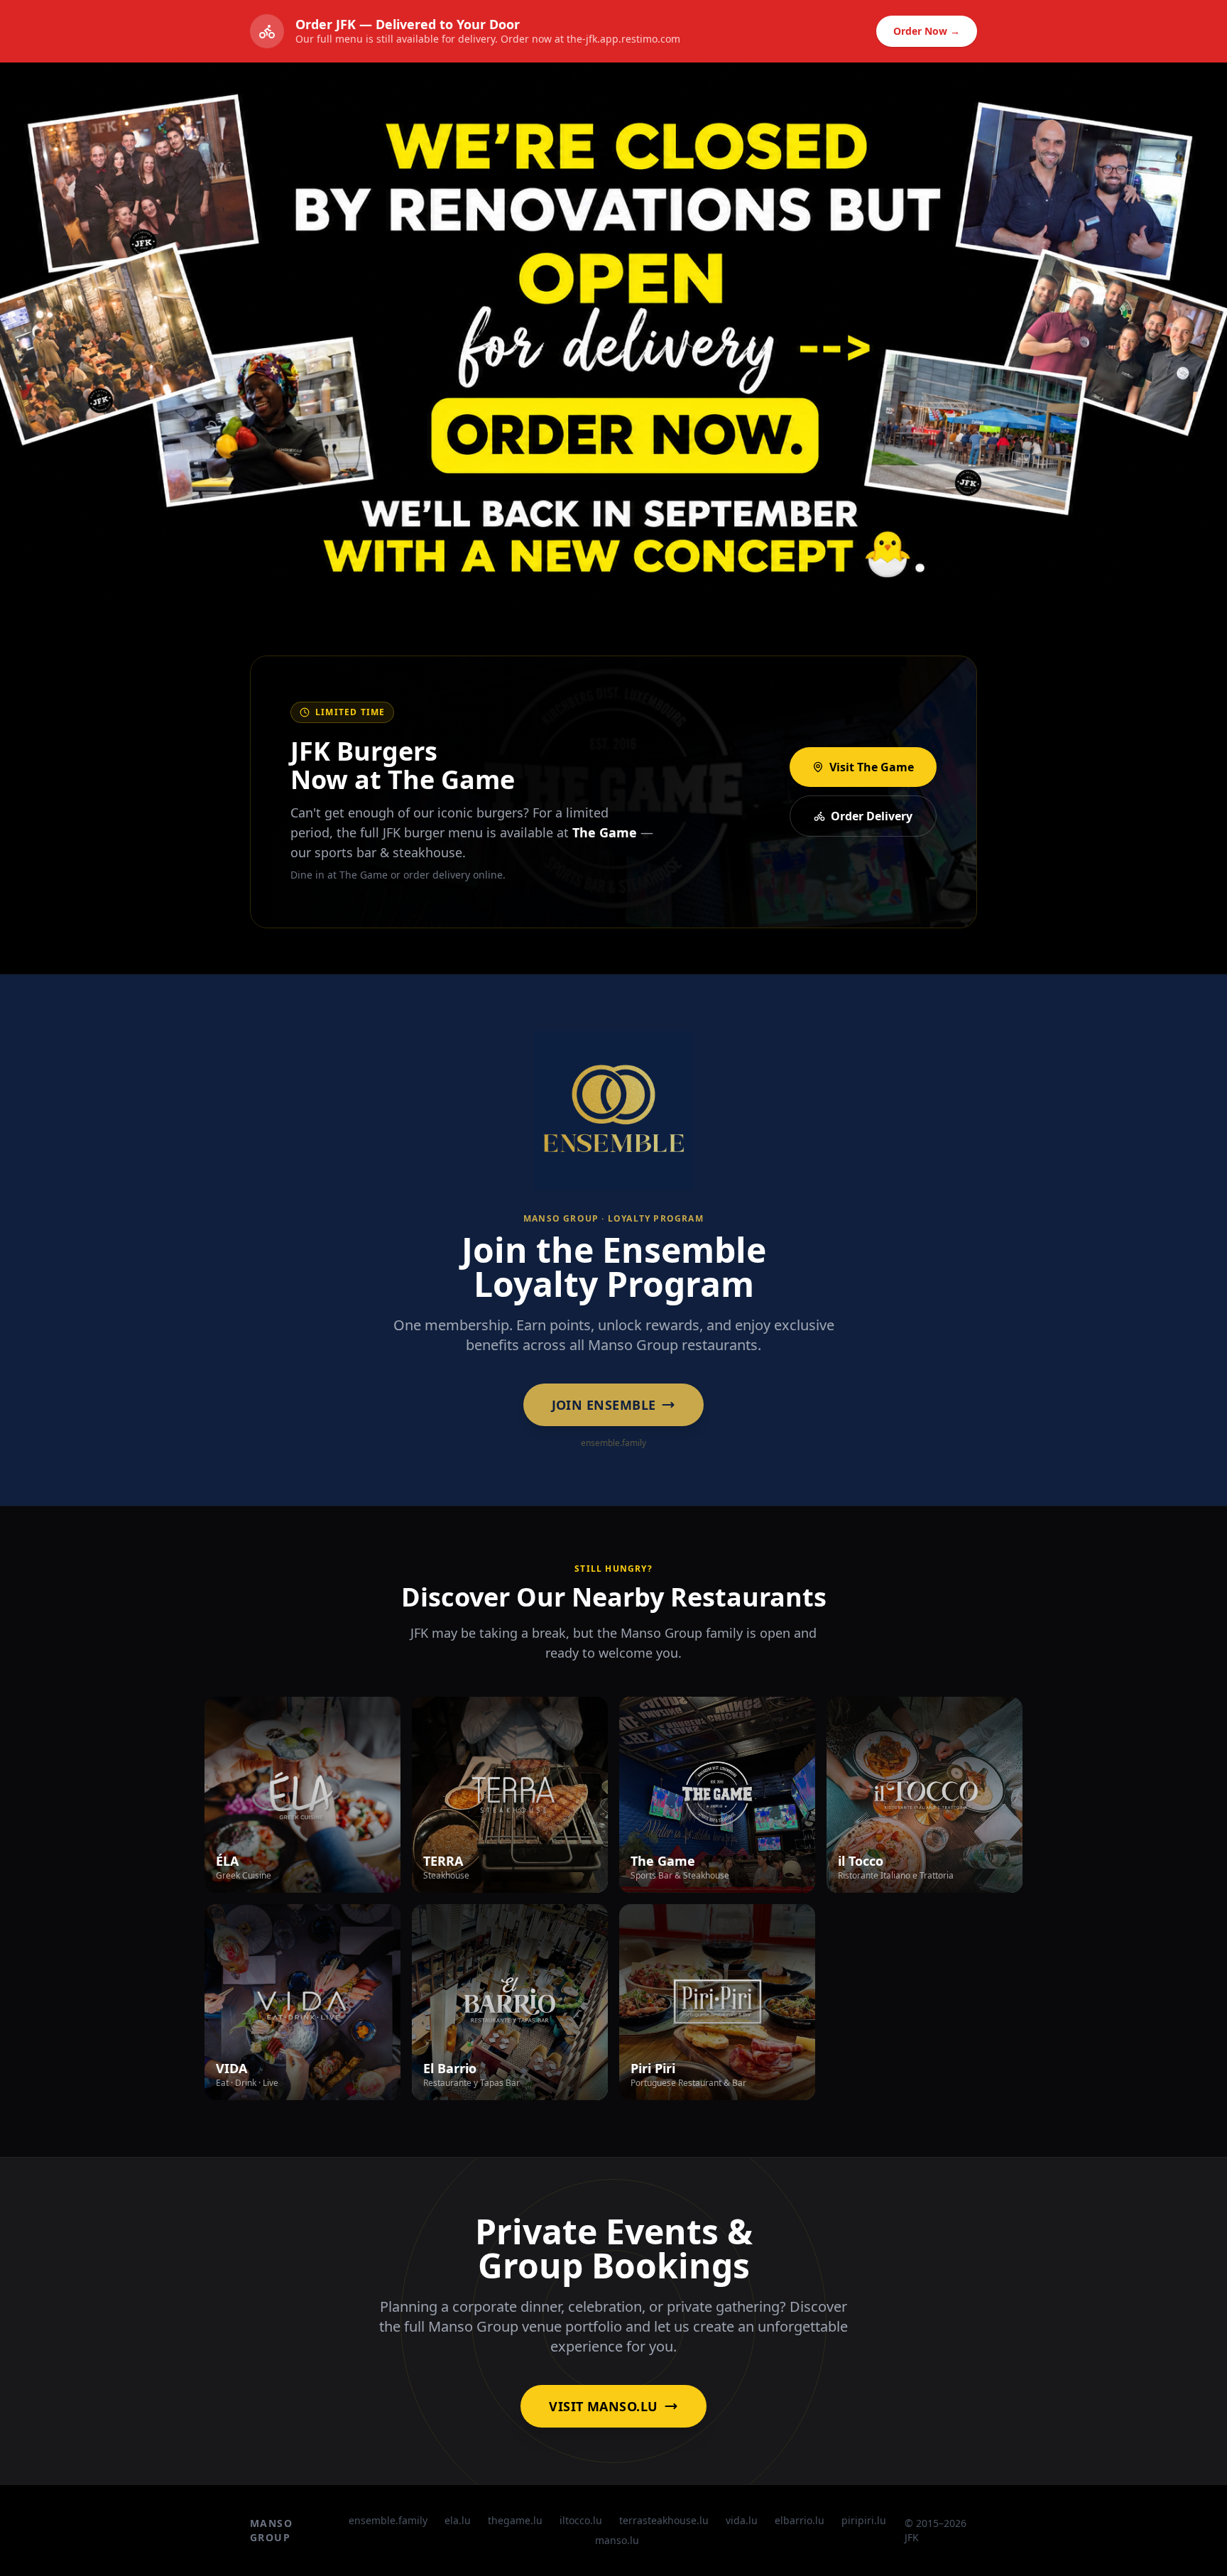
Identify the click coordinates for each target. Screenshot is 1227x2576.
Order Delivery (872, 816)
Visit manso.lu (603, 2406)
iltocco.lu (581, 2520)
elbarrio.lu (800, 2520)
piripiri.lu (864, 2520)
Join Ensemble (604, 1405)
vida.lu (742, 2520)
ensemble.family (388, 2520)
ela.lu (458, 2520)
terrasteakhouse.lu (664, 2520)
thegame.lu (515, 2520)
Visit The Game (872, 767)
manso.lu (617, 2540)
